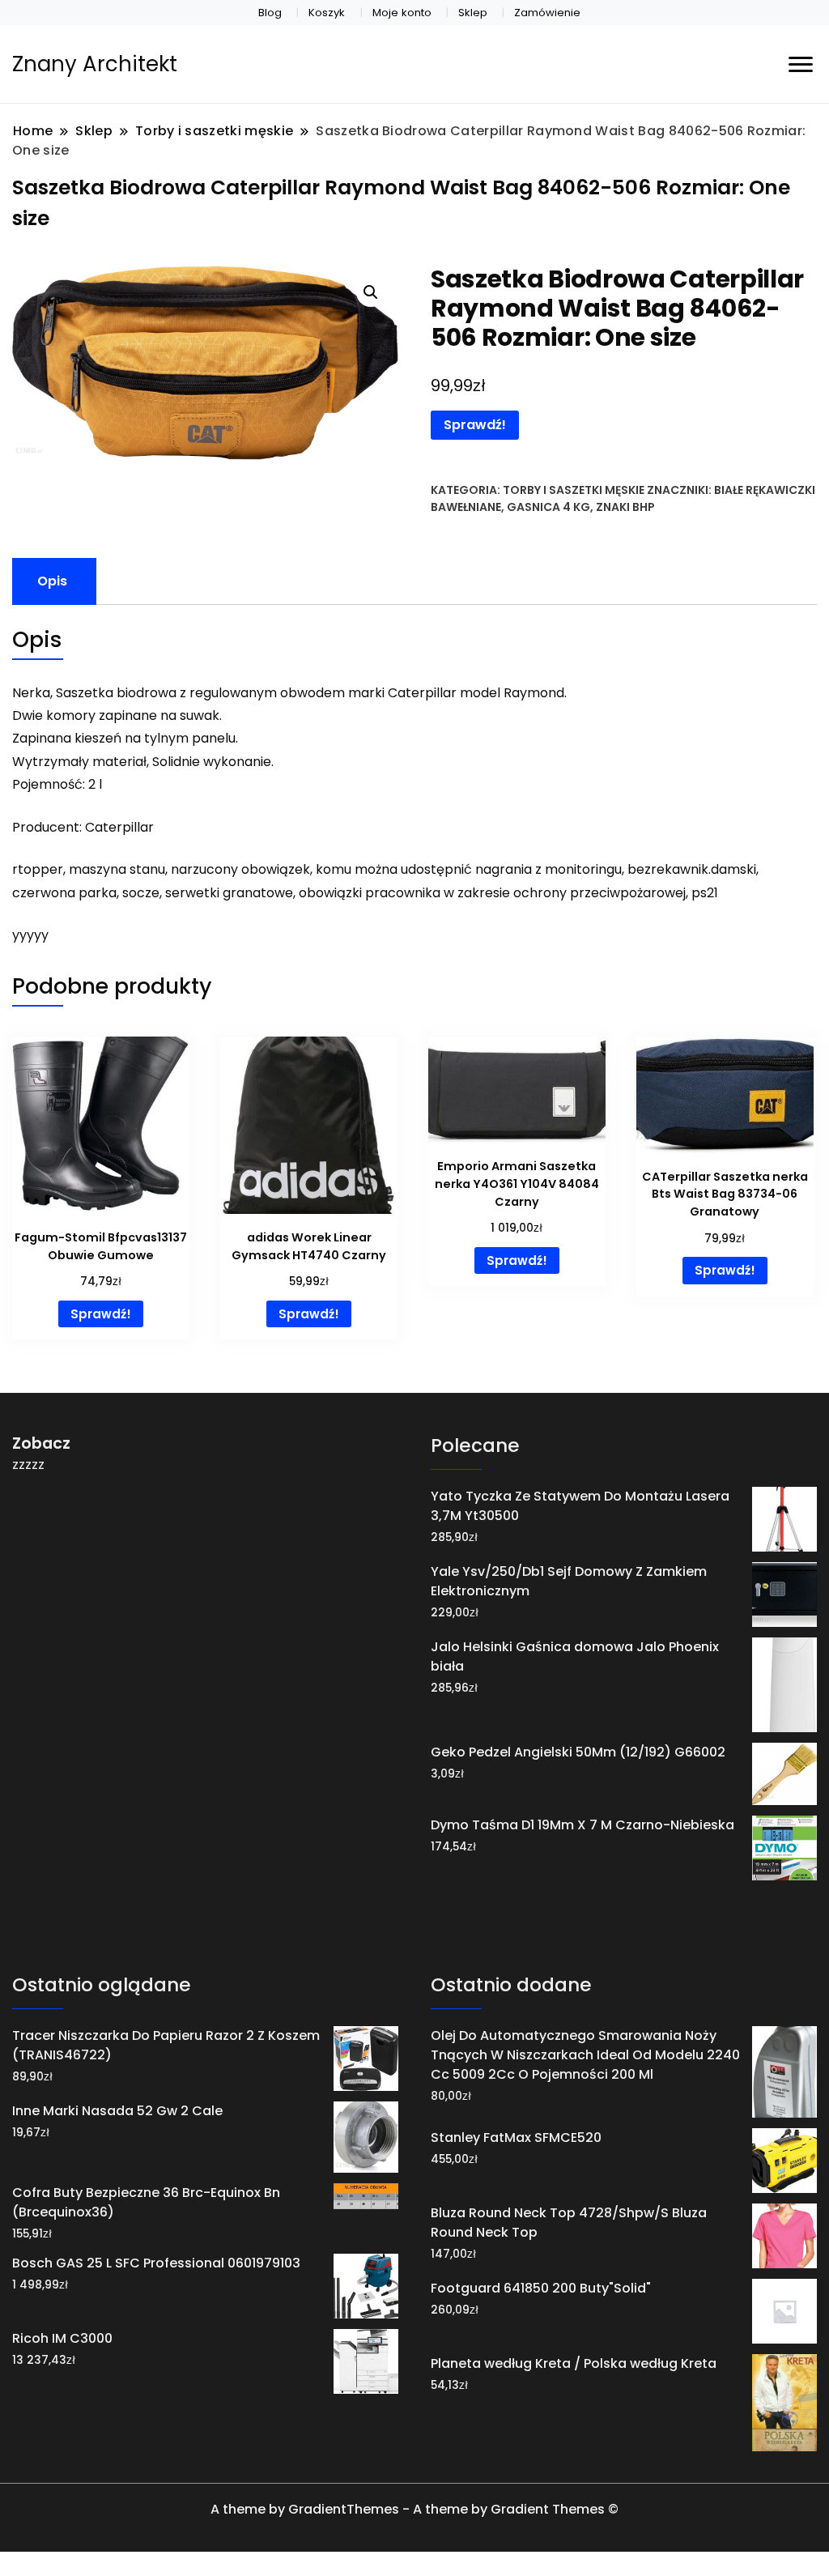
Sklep (473, 13)
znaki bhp (625, 507)
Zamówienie (547, 13)
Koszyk (327, 13)
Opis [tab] (52, 581)
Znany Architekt (95, 64)
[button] (371, 292)
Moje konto (402, 13)
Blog (270, 13)
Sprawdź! (475, 425)
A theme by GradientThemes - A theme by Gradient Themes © (414, 2509)
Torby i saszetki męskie (574, 490)
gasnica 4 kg (548, 507)
